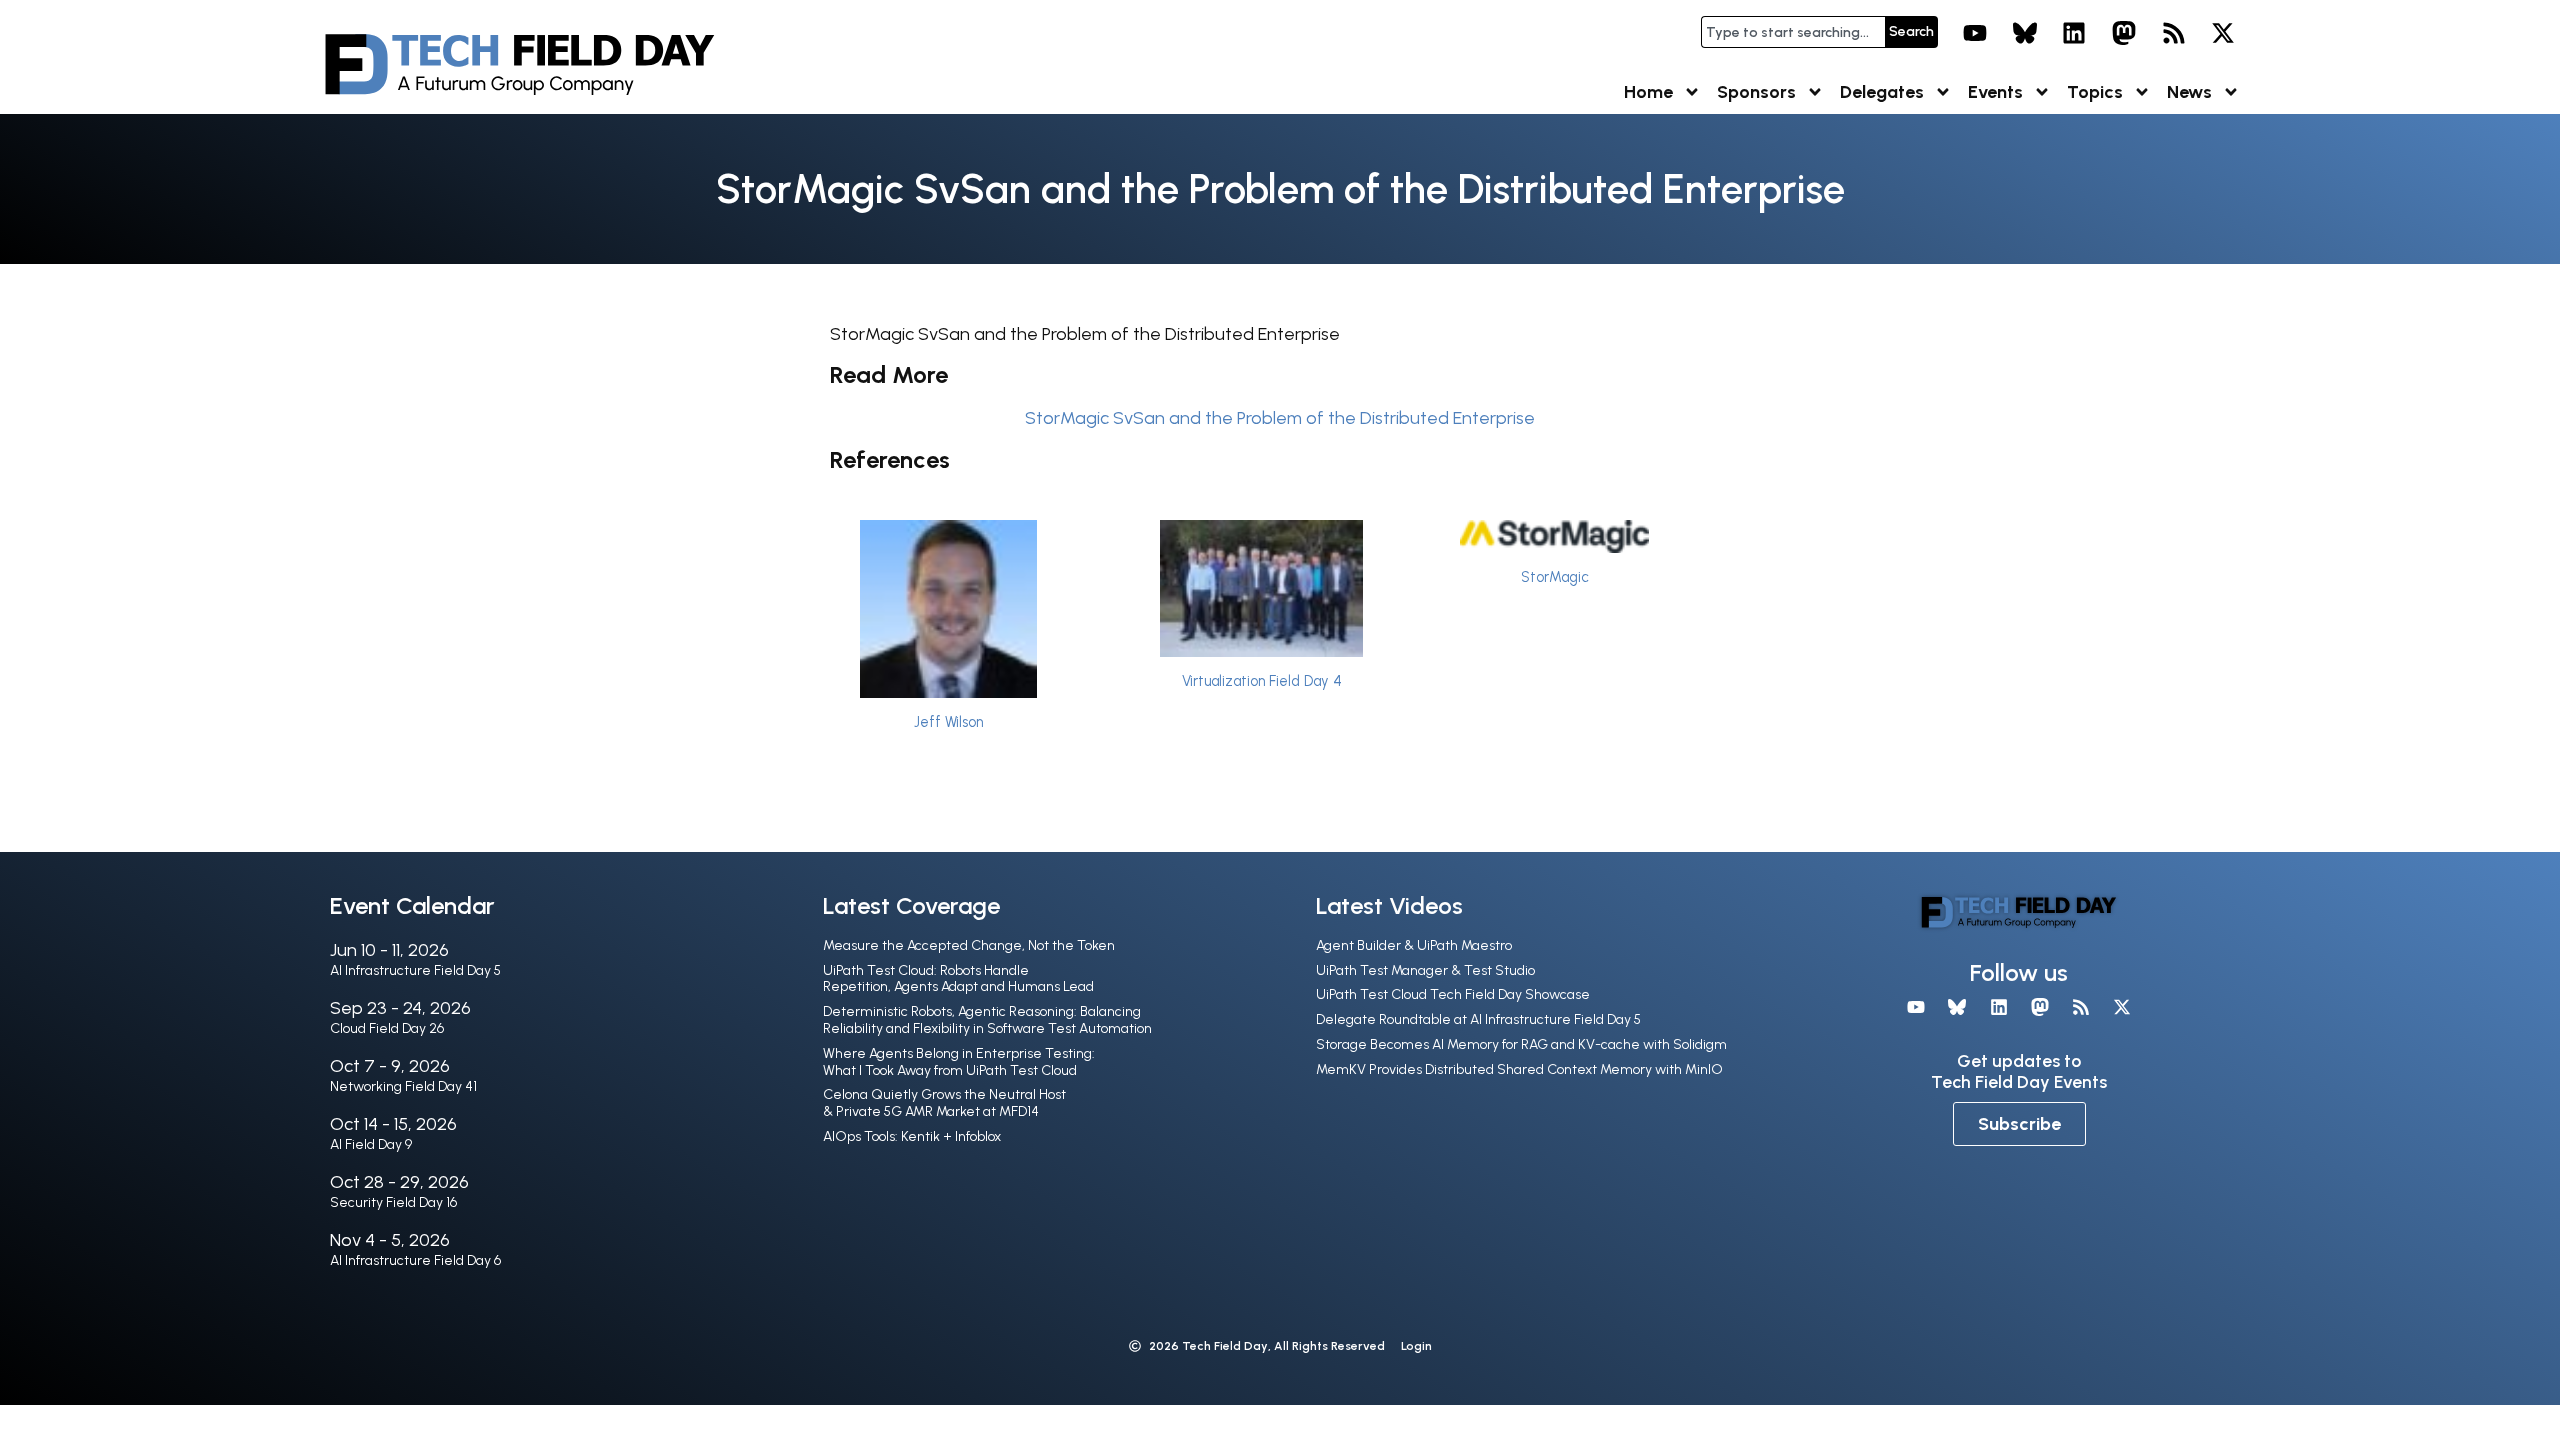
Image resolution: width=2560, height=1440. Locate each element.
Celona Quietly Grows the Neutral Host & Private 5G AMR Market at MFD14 (944, 1103)
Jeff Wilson (948, 722)
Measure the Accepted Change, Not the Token (969, 945)
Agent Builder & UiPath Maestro (1414, 945)
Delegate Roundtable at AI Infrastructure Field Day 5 (1478, 1019)
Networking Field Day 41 (403, 1086)
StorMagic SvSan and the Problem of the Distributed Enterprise (1280, 418)
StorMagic (1555, 577)
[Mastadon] (2124, 33)
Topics (2095, 92)
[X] (2223, 33)
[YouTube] (1975, 33)
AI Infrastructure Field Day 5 (415, 970)
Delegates (1882, 92)
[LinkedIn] (2075, 33)
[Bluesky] (2025, 33)
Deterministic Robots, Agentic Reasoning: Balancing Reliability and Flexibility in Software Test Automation (987, 1020)
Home (1648, 92)
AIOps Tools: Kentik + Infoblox (912, 1136)
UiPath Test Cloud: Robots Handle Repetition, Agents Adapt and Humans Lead (958, 979)
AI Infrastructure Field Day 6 (415, 1260)
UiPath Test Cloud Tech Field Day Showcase (1453, 994)
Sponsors (1756, 92)
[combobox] (1793, 32)
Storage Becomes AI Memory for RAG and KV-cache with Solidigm (1521, 1044)
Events (1995, 92)
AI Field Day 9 (371, 1144)
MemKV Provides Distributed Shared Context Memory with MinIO (1519, 1069)
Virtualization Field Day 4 (1262, 681)
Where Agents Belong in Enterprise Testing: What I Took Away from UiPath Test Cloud (959, 1062)
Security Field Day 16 (393, 1202)
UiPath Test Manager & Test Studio (1425, 970)
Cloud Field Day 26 (387, 1028)
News (2189, 92)
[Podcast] (2174, 33)
